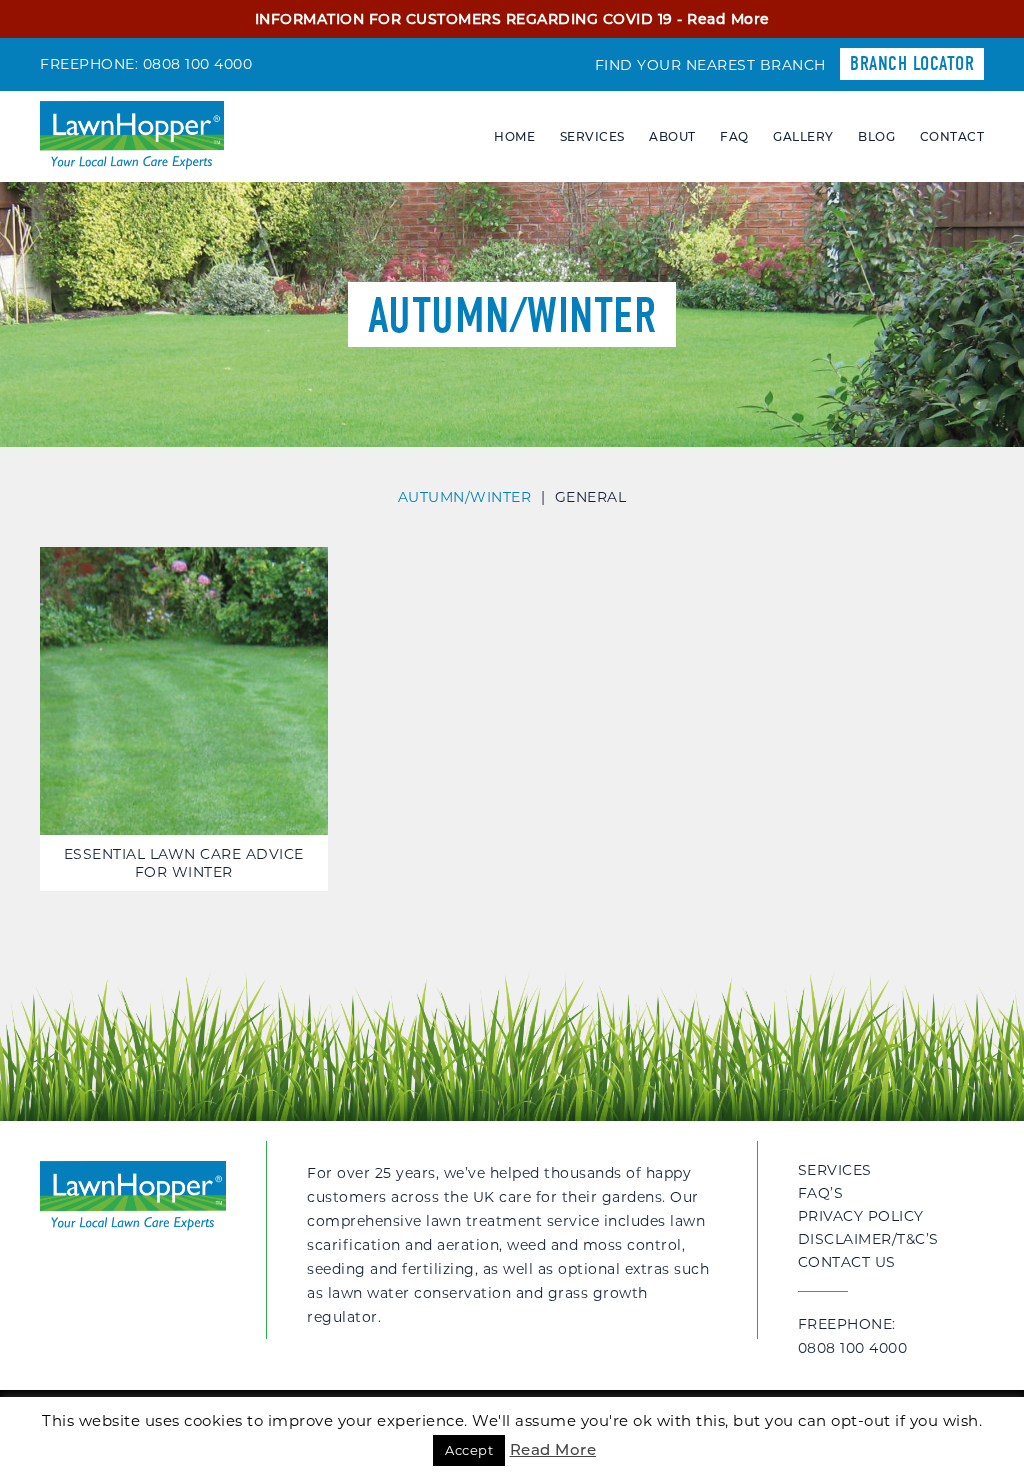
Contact (952, 136)
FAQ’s (821, 1193)
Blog (876, 136)
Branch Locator (912, 63)
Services (592, 136)
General (591, 497)
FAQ (734, 136)
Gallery (803, 136)
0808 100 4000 (198, 64)
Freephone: (853, 1336)
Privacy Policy (861, 1216)
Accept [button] (469, 1450)
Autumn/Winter (465, 497)
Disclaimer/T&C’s (868, 1239)
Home (514, 136)
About (672, 136)
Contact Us (847, 1262)
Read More (728, 19)
